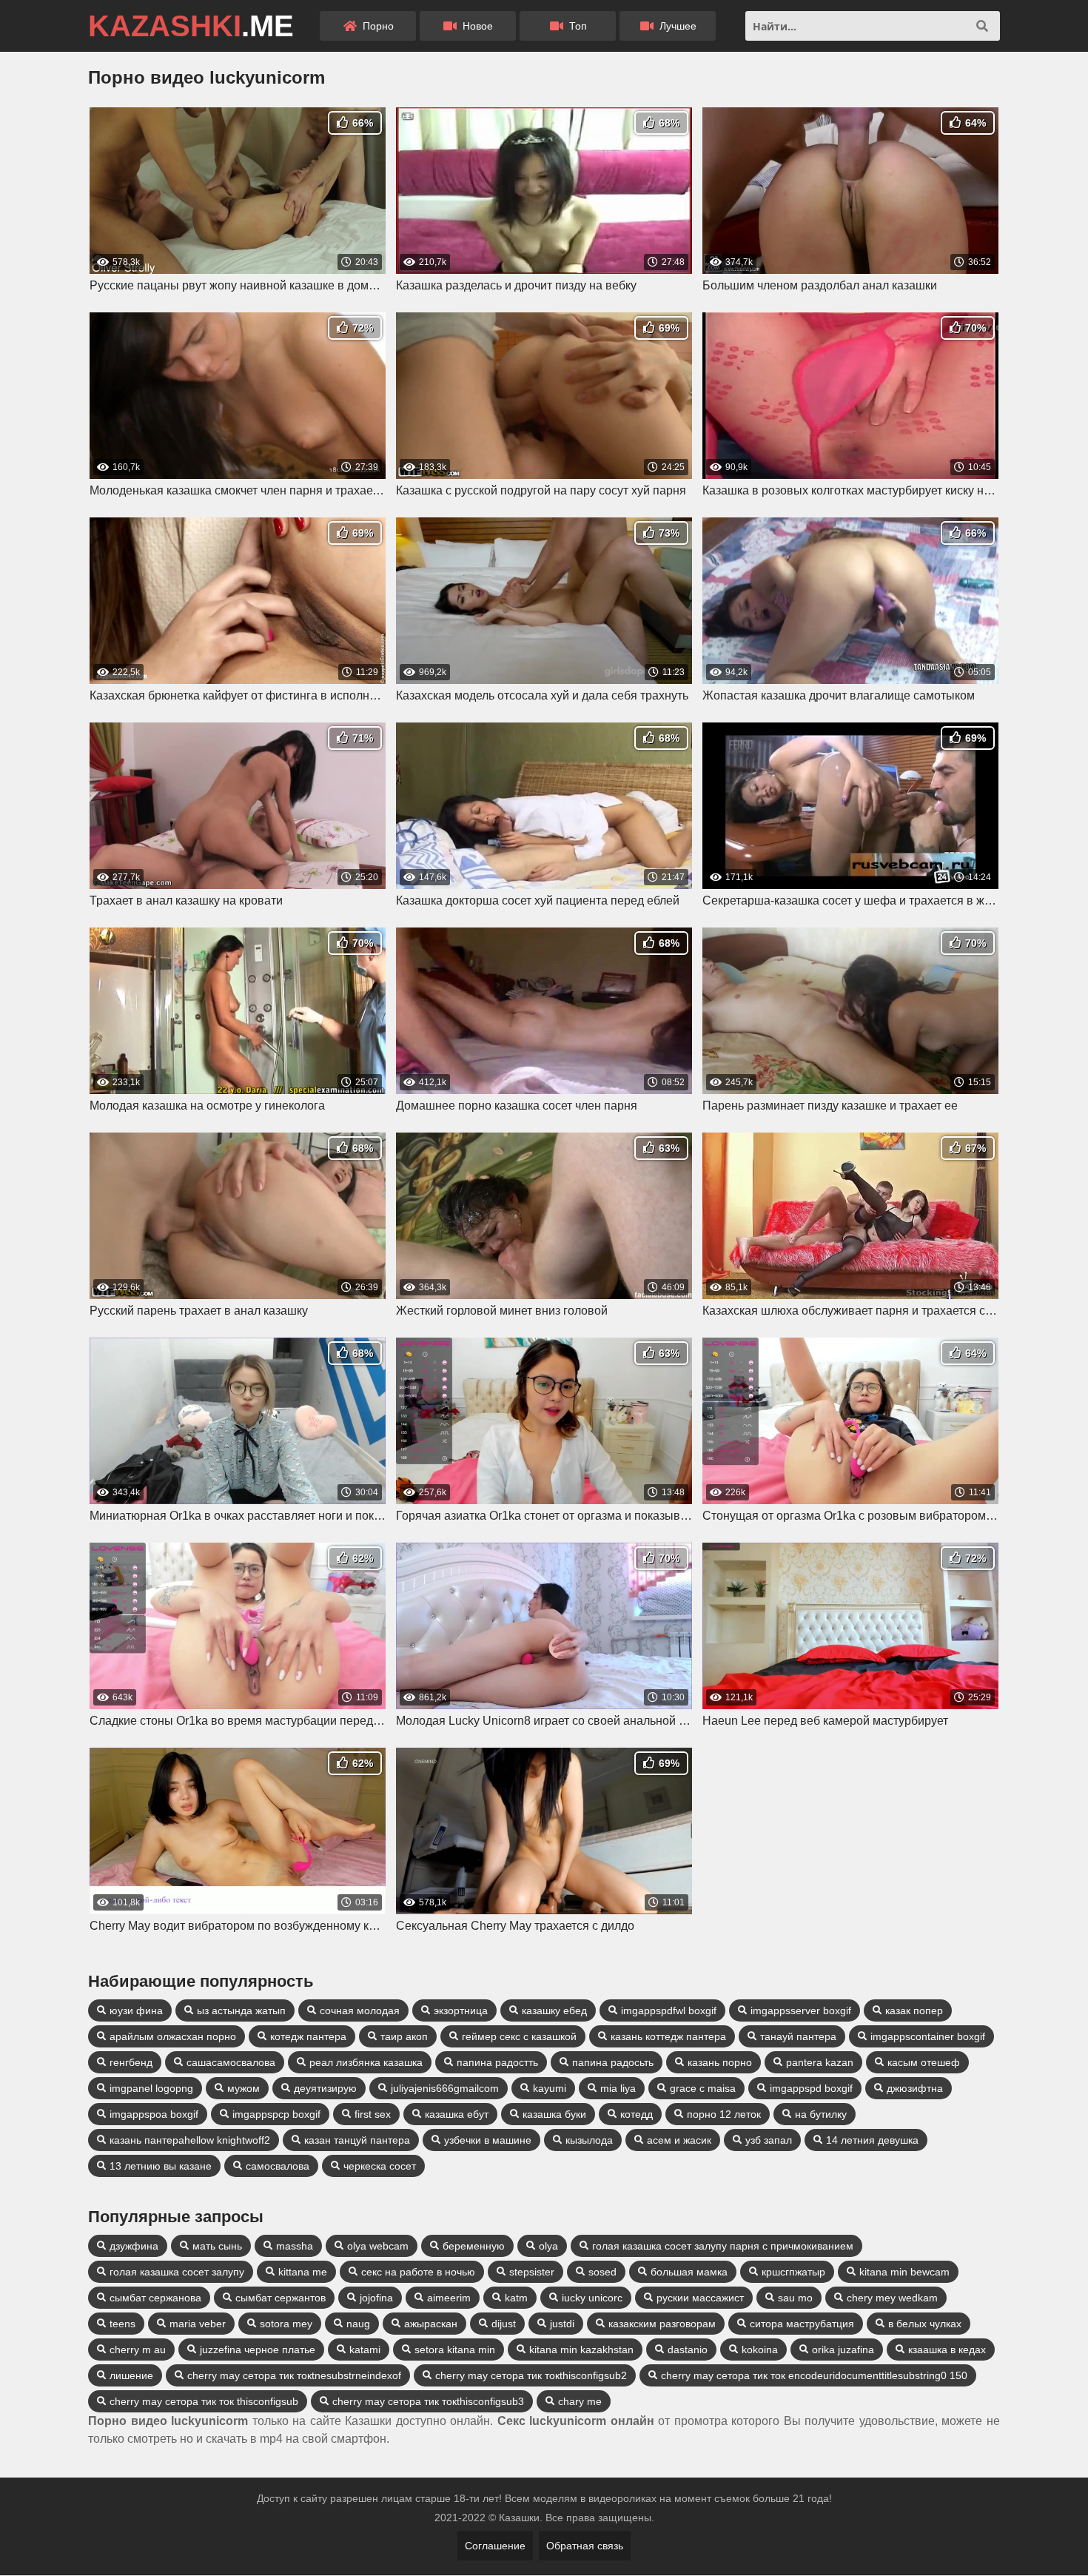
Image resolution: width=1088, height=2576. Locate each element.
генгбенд (131, 2062)
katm (516, 2298)
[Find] (982, 26)
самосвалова (278, 2166)
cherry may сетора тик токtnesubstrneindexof (294, 2375)
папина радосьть (613, 2062)
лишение (131, 2375)
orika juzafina (843, 2349)
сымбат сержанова (155, 2298)
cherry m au (138, 2349)
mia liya (618, 2088)
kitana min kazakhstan (581, 2349)
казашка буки (554, 2114)
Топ (577, 26)
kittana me (303, 2272)
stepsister (532, 2272)
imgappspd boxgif (811, 2088)
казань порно (720, 2062)
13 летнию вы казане (161, 2166)
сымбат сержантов (281, 2298)
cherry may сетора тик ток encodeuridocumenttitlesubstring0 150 (814, 2375)
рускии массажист (700, 2298)
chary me (580, 2401)
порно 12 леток (724, 2114)
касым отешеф (924, 2062)
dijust (504, 2324)
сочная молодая (360, 2010)
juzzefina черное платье (258, 2349)
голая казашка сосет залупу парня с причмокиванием (723, 2246)
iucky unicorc (592, 2298)
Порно (377, 26)
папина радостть (497, 2062)
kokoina (760, 2349)
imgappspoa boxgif (154, 2114)
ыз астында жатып (241, 2010)
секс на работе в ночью (418, 2272)
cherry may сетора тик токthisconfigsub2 (531, 2375)
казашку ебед (554, 2010)
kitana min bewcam (904, 2272)
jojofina (376, 2298)
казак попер (914, 2010)
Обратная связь (585, 2546)
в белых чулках (925, 2324)
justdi (562, 2324)
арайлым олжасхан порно (173, 2036)
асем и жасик (679, 2140)
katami (365, 2349)
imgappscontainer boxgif (928, 2036)
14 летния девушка (872, 2140)
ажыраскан (431, 2324)
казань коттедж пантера (668, 2036)
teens (122, 2324)
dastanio (688, 2349)
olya (548, 2246)
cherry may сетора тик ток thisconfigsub (204, 2401)
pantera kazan (820, 2062)
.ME (191, 26)
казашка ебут (457, 2114)
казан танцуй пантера (357, 2140)
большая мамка (689, 2272)
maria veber (198, 2324)
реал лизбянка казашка (366, 2062)
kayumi (550, 2088)
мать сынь (217, 2246)
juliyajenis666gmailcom (445, 2088)
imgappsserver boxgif (801, 2010)
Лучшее (676, 26)
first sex (373, 2114)
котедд (637, 2114)
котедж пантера (308, 2036)
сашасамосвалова (231, 2062)
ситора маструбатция (802, 2324)
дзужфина (134, 2246)
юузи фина (136, 2010)
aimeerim (449, 2298)
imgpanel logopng (151, 2088)
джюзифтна (915, 2088)
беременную (474, 2246)
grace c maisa (703, 2088)
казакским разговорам (662, 2324)
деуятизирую (325, 2088)
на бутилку (821, 2114)
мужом (244, 2088)
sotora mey (286, 2324)
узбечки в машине (488, 2140)
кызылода (589, 2140)
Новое (476, 26)
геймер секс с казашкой (519, 2036)
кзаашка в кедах (947, 2349)
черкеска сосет (380, 2166)
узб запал (769, 2140)
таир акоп (404, 2036)
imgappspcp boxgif (276, 2114)
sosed (602, 2272)
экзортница (461, 2010)
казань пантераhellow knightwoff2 (190, 2140)
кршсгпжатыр (793, 2272)
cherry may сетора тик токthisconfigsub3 (428, 2401)
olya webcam (378, 2246)
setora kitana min (455, 2349)
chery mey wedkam (892, 2298)
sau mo (795, 2298)
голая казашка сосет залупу (177, 2272)
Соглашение (495, 2546)
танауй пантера (798, 2036)
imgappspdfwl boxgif (669, 2010)
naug (358, 2324)
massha (295, 2246)
